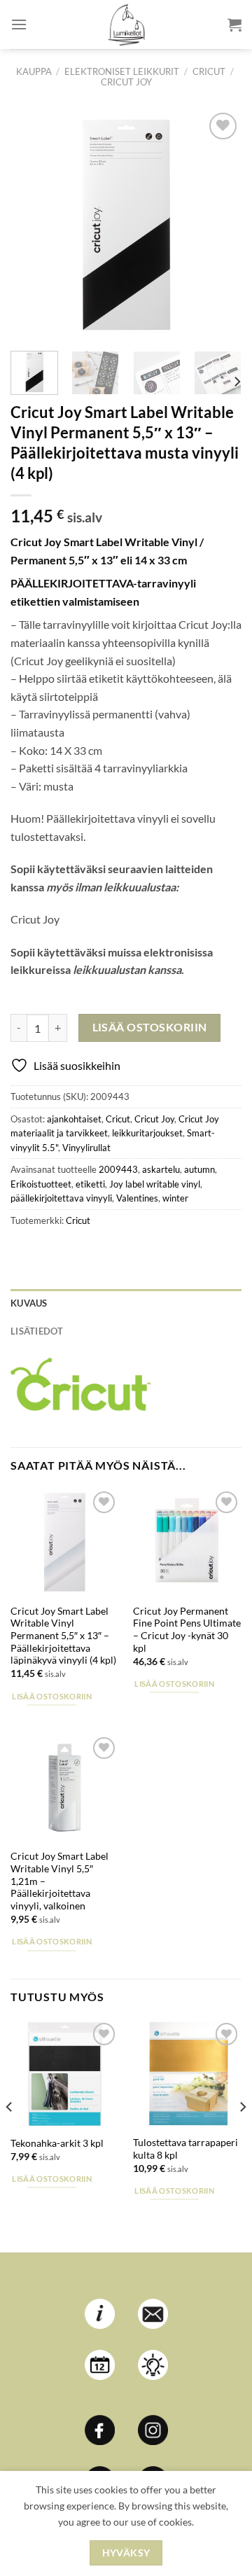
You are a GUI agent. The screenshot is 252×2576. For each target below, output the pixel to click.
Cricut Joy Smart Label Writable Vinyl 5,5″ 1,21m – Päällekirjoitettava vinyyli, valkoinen (59, 1881)
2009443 (118, 1169)
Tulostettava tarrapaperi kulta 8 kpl (185, 2149)
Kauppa (34, 71)
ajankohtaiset (74, 1119)
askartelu (161, 1169)
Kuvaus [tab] (29, 1303)
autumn (199, 1169)
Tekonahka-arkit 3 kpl (57, 2143)
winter (175, 1198)
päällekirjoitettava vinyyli (61, 1198)
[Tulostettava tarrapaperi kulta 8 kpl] (187, 2074)
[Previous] (33, 225)
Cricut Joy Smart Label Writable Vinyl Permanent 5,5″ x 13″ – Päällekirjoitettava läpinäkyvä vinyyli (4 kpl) (63, 1636)
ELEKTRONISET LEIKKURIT (122, 71)
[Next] (219, 225)
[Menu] (19, 24)
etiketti (90, 1184)
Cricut (209, 71)
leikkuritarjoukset (147, 1133)
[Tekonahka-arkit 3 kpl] (65, 2074)
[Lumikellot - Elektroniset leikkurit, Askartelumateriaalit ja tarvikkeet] (126, 25)
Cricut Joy (126, 82)
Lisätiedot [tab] (37, 1331)
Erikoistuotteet (41, 1184)
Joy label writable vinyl (155, 1184)
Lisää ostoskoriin (150, 1027)
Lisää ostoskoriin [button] (52, 1696)
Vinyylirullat (86, 1148)
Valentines (137, 1198)
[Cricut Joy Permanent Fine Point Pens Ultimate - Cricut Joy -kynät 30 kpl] (187, 1542)
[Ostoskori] (234, 25)
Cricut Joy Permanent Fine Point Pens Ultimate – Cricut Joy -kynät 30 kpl (187, 1630)
